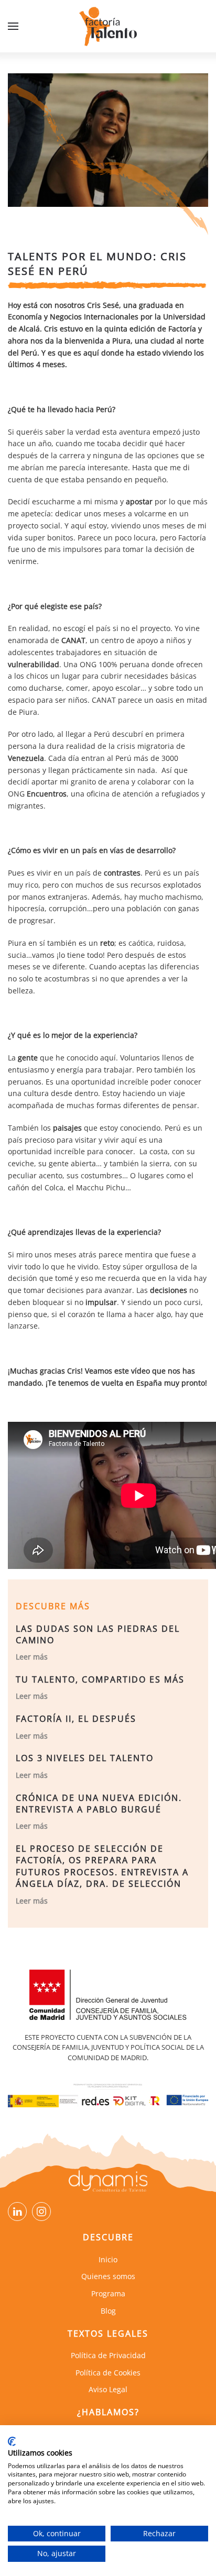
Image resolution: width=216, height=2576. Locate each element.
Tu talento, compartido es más (100, 1679)
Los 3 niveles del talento (85, 1758)
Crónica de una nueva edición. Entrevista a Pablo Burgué (99, 1804)
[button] (13, 26)
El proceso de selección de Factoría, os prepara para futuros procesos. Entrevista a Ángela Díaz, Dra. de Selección (102, 1866)
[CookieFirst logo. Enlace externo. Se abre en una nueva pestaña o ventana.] (12, 2441)
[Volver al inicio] (108, 26)
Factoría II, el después (76, 1719)
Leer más (32, 1657)
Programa (108, 2293)
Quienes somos (108, 2276)
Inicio (108, 2259)
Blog (108, 2311)
